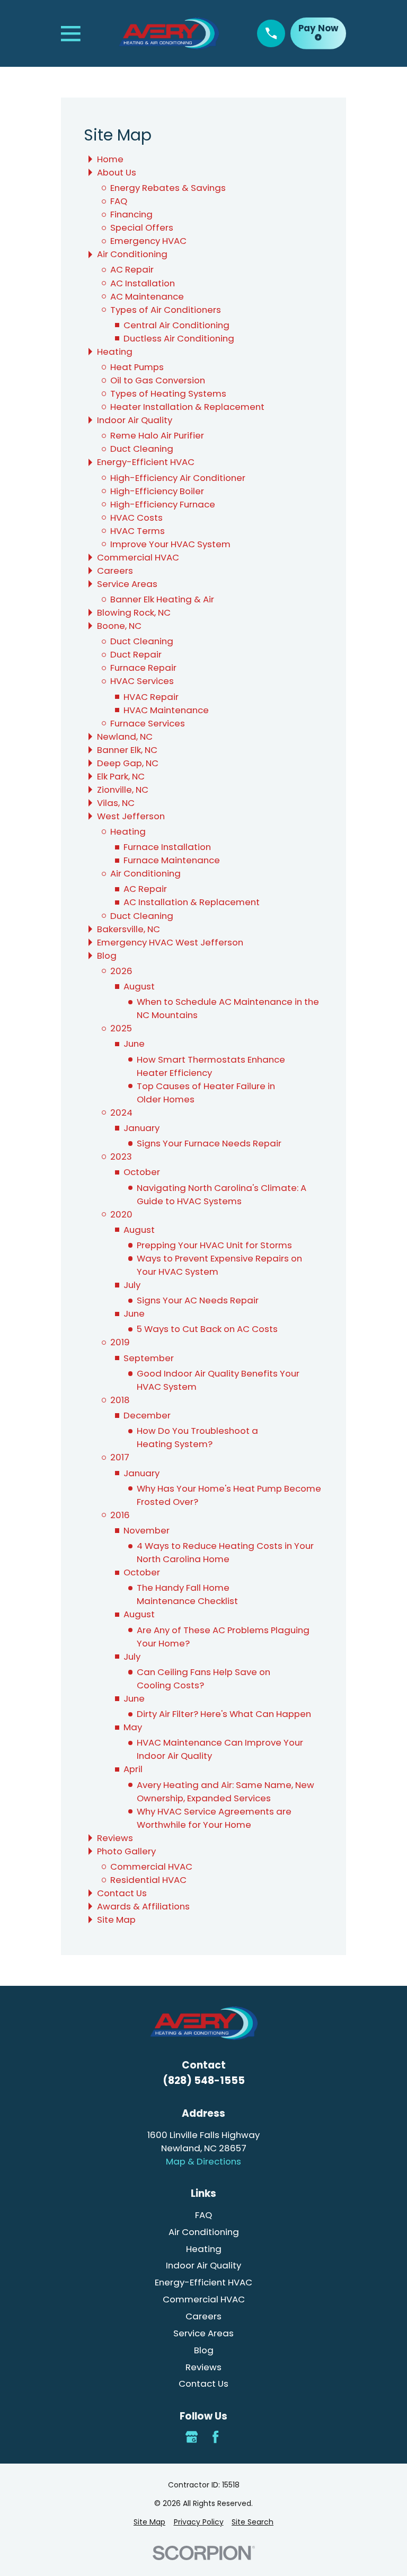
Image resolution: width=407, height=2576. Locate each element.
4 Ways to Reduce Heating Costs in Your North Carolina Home (225, 1552)
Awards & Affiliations (143, 1906)
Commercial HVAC (138, 557)
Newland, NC (125, 737)
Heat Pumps (137, 367)
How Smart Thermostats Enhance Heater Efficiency (211, 1066)
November (147, 1530)
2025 (121, 1028)
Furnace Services (148, 723)
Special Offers (142, 227)
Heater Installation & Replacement (187, 407)
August (139, 986)
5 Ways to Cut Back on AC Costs (207, 1329)
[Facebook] (215, 2437)
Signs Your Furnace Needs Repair (209, 1143)
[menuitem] (149, 2522)
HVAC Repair (151, 697)
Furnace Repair (143, 668)
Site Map (116, 1920)
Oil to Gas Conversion (158, 380)
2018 (120, 1400)
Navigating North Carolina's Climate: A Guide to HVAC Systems (222, 1194)
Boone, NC (119, 626)
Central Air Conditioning (176, 325)
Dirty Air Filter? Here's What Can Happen (224, 1714)
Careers (115, 571)
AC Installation (143, 283)
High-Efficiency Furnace (163, 504)
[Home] (169, 34)
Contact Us (122, 1893)
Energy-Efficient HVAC (146, 462)
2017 (120, 1457)
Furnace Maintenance (172, 860)
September (149, 1358)
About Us (117, 172)
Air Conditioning (132, 254)
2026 (121, 971)
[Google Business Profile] (192, 2437)
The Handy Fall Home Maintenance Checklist (187, 1594)
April (133, 1769)
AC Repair (132, 269)
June (134, 1044)
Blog (107, 956)
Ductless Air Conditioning (179, 338)
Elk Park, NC (121, 776)
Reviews (115, 1838)
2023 (121, 1156)
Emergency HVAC (148, 241)
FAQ (119, 201)
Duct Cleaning (142, 449)
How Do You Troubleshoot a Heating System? (197, 1437)
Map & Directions (203, 2161)
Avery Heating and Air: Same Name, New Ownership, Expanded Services (225, 1791)
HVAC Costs (136, 518)
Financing (131, 214)
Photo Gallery (126, 1851)
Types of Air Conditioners (166, 310)
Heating (115, 352)
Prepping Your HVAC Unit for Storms (214, 1245)
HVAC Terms (138, 531)
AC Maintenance (147, 296)
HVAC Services (142, 681)
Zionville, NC (123, 790)
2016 (120, 1515)
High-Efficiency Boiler (157, 491)
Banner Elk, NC (127, 750)
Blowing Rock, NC (134, 612)
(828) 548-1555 (204, 2080)
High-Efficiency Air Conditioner (178, 478)
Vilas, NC (116, 803)
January (141, 1128)
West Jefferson (131, 816)
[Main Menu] (71, 34)
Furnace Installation (167, 847)
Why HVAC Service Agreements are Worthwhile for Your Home (214, 1818)
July (132, 1285)
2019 (120, 1342)
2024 (121, 1112)
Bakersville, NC (129, 929)
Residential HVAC (148, 1880)
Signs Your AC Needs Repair (198, 1300)
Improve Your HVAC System (170, 544)
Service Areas (127, 584)
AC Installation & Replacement (192, 902)
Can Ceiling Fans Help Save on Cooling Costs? (203, 1679)
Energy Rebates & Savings (168, 188)
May (133, 1727)
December (147, 1415)
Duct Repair (136, 654)
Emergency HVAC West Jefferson (170, 942)
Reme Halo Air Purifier (157, 435)
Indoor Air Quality (135, 420)
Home (110, 159)
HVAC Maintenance (166, 710)
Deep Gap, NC (128, 763)
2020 (121, 1214)
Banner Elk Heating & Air (162, 599)
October (142, 1172)
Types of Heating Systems (168, 393)
